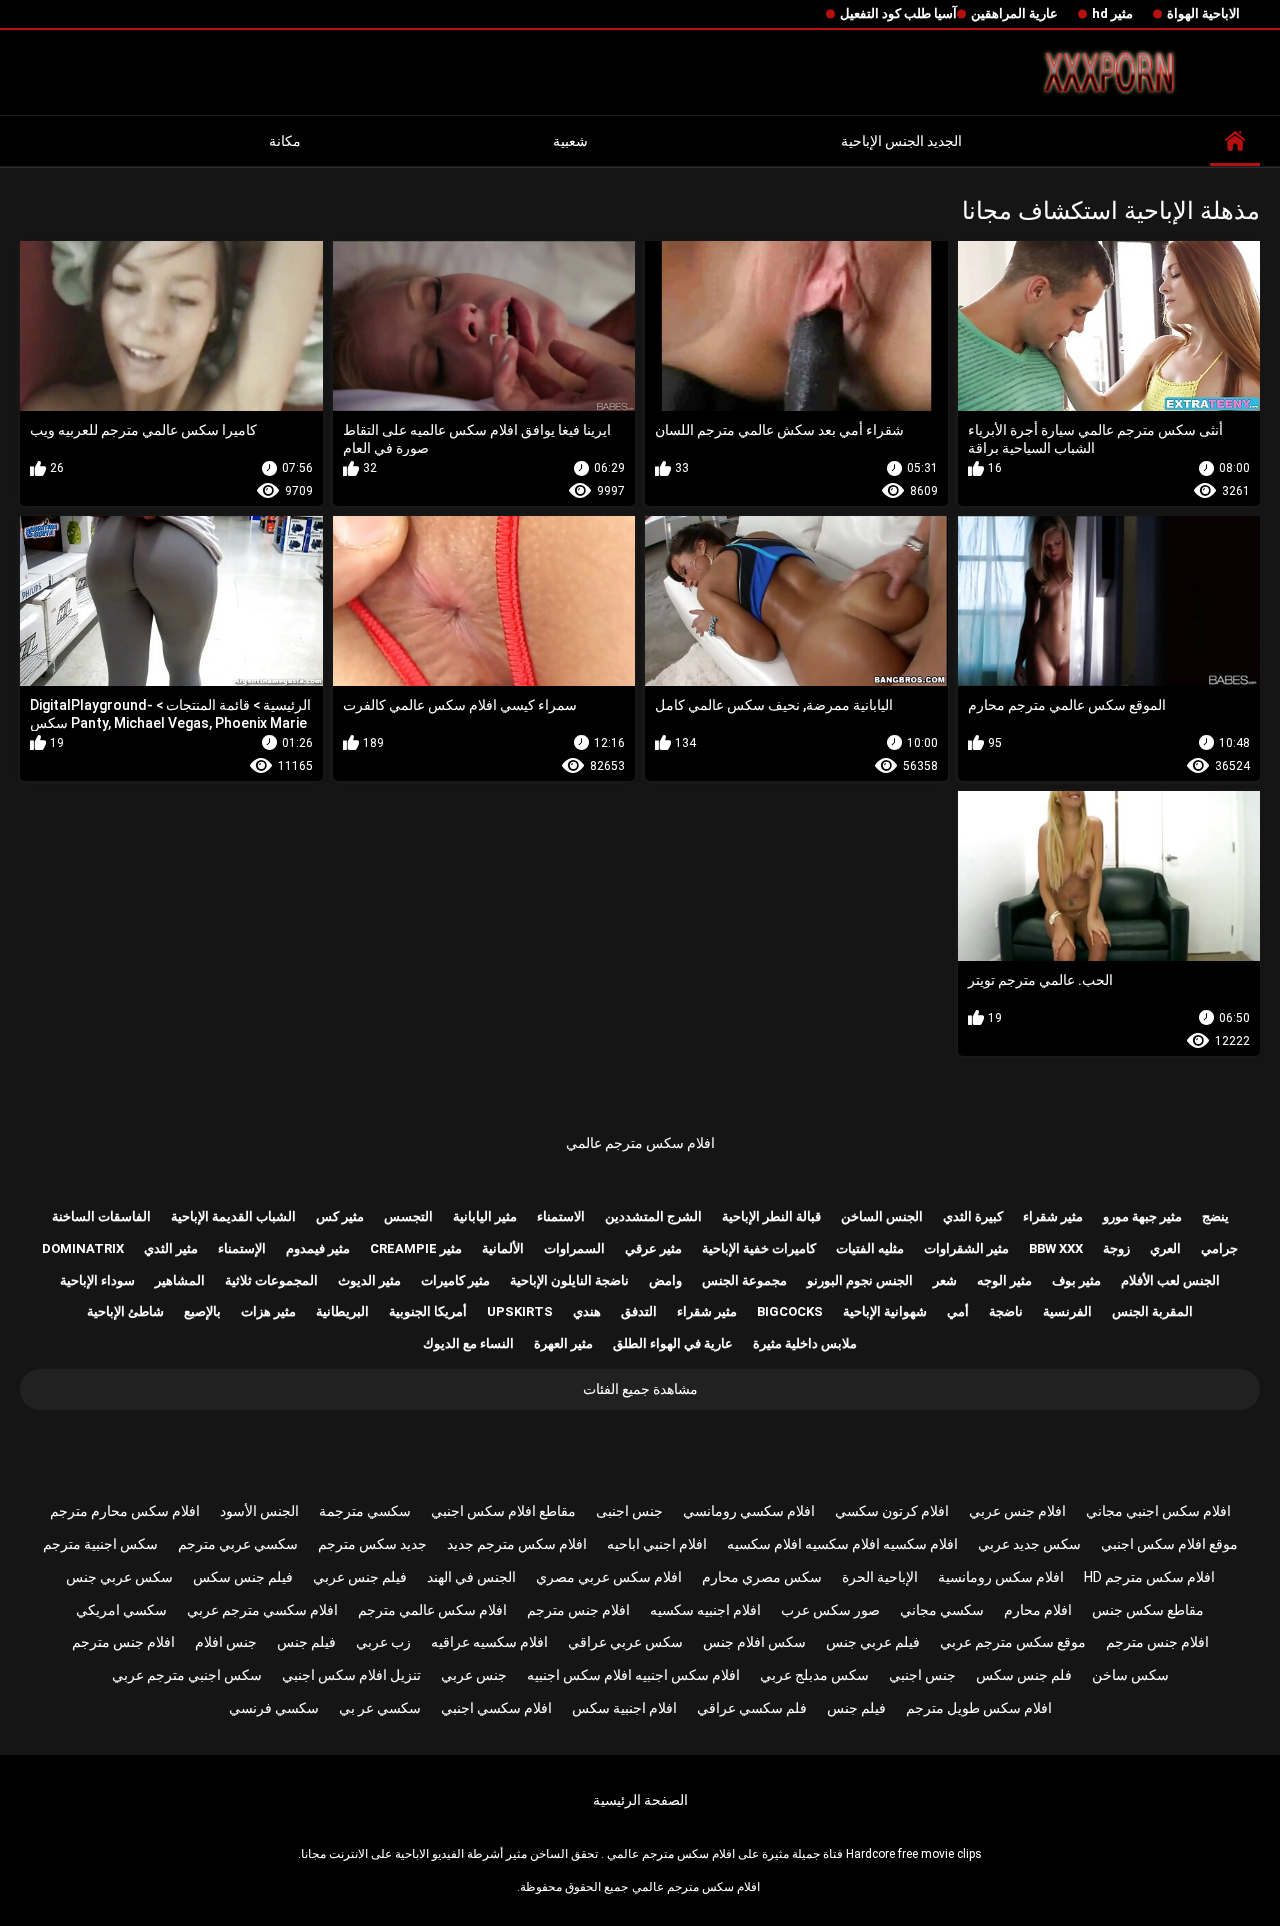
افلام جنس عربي (1017, 1511)
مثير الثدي (171, 1248)
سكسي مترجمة (365, 1511)
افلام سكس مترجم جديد (517, 1544)
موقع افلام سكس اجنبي (1169, 1544)
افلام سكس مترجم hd (1149, 1577)
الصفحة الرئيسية (640, 1800)
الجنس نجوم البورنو (860, 1280)
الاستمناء (561, 1216)
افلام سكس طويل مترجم (979, 1708)
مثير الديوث (369, 1280)
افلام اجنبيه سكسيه (705, 1610)
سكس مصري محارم (762, 1577)
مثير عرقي (653, 1248)
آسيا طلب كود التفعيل (898, 13)
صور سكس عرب (830, 1610)
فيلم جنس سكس (243, 1577)
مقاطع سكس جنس (1148, 1610)
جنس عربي (474, 1675)
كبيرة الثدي (973, 1216)
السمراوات (574, 1248)
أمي (958, 1311)
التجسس (408, 1216)
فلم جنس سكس (1024, 1675)
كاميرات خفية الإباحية (759, 1248)
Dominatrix (83, 1248)
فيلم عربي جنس (873, 1642)
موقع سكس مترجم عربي (1013, 1642)
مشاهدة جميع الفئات (640, 1389)
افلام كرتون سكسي (892, 1511)
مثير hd (1112, 13)
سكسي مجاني (942, 1610)
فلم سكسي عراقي (752, 1708)
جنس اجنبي (922, 1675)
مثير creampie (416, 1248)
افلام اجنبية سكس (624, 1708)
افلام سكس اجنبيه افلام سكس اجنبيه (633, 1675)
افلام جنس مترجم (578, 1610)
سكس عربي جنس (119, 1577)
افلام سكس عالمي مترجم (432, 1610)
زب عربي (383, 1642)
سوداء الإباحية (97, 1280)
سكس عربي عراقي (625, 1642)
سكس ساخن (1130, 1675)
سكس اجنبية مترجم (100, 1544)
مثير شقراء (1053, 1216)
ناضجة (1006, 1311)
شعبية (570, 141)
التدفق (639, 1311)
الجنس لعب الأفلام (1170, 1280)
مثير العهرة (563, 1343)
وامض (665, 1280)
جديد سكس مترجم (372, 1544)
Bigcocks (790, 1311)
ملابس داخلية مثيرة (805, 1343)
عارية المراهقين (1014, 13)
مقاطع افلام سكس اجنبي (503, 1511)
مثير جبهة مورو (1142, 1216)
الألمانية (503, 1248)
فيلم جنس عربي (360, 1577)
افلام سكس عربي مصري (609, 1577)
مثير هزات (268, 1311)
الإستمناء (242, 1248)
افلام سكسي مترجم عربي (262, 1610)
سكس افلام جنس (754, 1642)
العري (1165, 1248)
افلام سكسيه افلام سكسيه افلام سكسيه (842, 1544)
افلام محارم (1038, 1610)
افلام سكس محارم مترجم (125, 1511)
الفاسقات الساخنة (101, 1216)
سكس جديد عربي (1029, 1544)
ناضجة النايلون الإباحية (569, 1280)
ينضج (1215, 1216)
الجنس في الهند (471, 1577)
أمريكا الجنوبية (428, 1311)
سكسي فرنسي (274, 1708)
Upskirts (520, 1311)
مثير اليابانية (485, 1216)
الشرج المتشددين (653, 1216)
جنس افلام (226, 1642)
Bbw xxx (1056, 1248)
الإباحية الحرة (880, 1577)
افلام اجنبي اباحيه (657, 1544)
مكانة (285, 141)
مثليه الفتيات (870, 1248)
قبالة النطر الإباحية (771, 1216)
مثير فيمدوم (318, 1248)
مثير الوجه (1004, 1280)
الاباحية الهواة (1203, 13)
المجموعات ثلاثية (271, 1280)
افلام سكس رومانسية (1001, 1577)
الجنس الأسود (259, 1511)
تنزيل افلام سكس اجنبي (351, 1675)
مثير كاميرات (455, 1280)
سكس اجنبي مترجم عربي (187, 1675)
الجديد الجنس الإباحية (901, 141)
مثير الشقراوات (966, 1248)
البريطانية (342, 1311)
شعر (945, 1280)
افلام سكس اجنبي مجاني (1158, 1511)
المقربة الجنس (1152, 1311)
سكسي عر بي (380, 1708)
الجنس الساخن (882, 1216)
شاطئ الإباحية (125, 1311)
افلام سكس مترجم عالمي (640, 1143)
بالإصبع (202, 1311)
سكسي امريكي (121, 1610)
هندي (587, 1311)
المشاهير (180, 1280)
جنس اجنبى (629, 1511)
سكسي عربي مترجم (238, 1544)
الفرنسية (1067, 1311)
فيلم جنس (306, 1642)
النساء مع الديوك (468, 1343)
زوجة (1116, 1248)
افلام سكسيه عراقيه (489, 1642)
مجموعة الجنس (744, 1280)
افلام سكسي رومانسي (749, 1511)
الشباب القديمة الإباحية (233, 1216)
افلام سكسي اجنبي (496, 1708)
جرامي (1219, 1248)
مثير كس (340, 1216)
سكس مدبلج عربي (814, 1675)
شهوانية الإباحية (885, 1311)
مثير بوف (1076, 1280)
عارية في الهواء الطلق (673, 1343)
